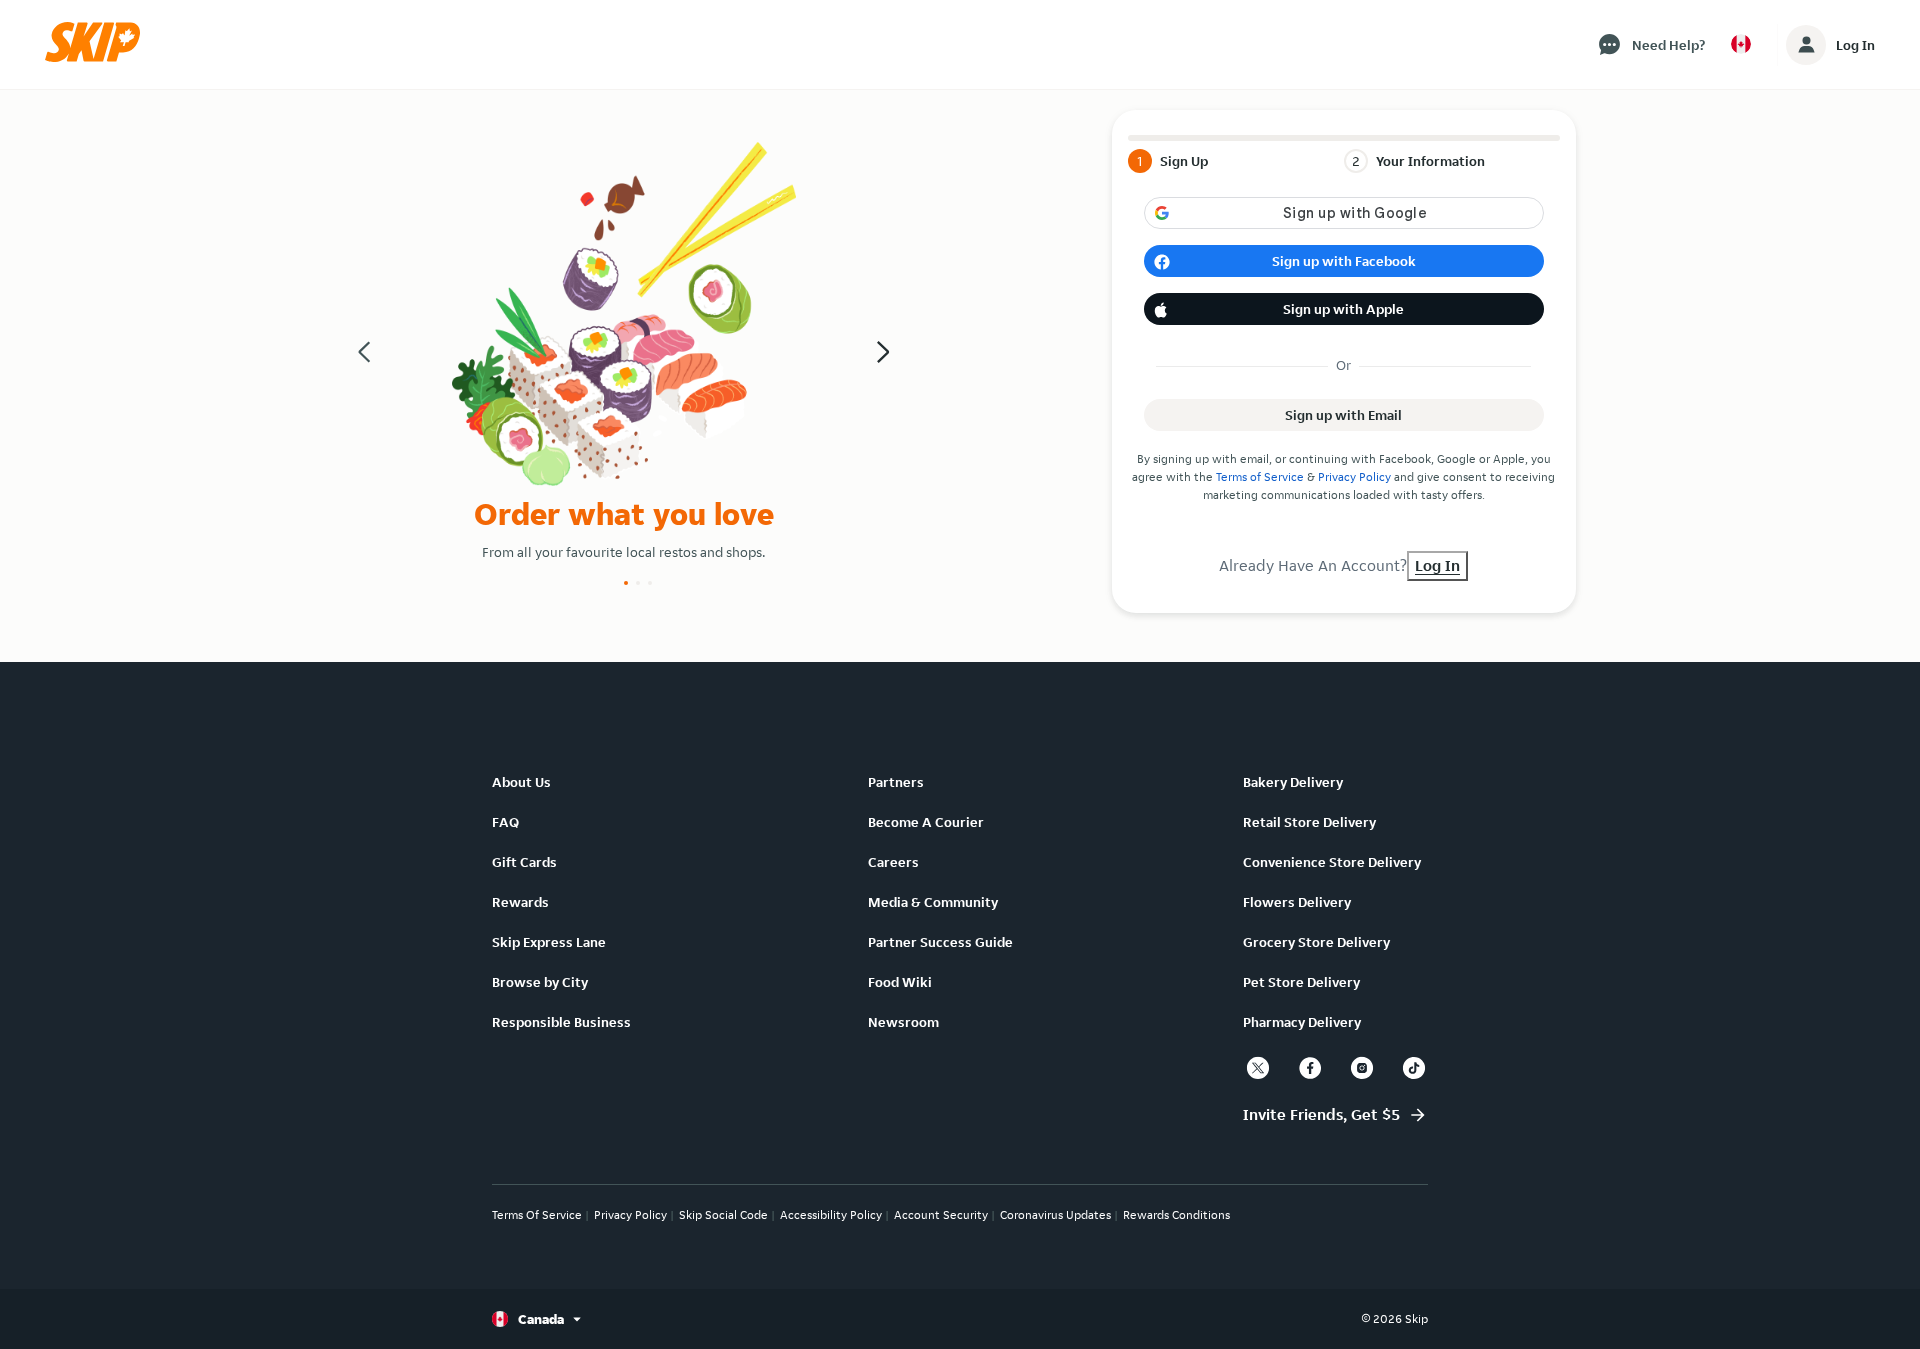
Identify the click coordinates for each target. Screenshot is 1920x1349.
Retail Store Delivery (1309, 822)
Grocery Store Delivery (1316, 942)
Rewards (520, 902)
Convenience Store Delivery (1332, 862)
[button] (99, 57)
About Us (521, 782)
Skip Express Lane (549, 942)
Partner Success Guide (940, 942)
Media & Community (933, 902)
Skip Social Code (723, 1214)
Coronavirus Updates (1055, 1214)
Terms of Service (1260, 476)
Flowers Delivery (1297, 902)
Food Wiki (900, 982)
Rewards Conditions (1176, 1214)
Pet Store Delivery (1301, 982)
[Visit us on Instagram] (1362, 1068)
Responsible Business (561, 1022)
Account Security (941, 1214)
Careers (893, 862)
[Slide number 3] (650, 583)
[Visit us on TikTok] (1414, 1068)
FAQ (505, 822)
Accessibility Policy (831, 1214)
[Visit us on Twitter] (1258, 1068)
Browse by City (540, 982)
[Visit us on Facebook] (1310, 1068)
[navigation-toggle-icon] (1806, 45)
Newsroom (903, 1022)
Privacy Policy (1354, 476)
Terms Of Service (537, 1214)
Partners (896, 782)
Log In (1855, 45)
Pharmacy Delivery (1302, 1022)
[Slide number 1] (626, 583)
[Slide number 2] (638, 583)
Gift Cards (524, 862)
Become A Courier (926, 822)
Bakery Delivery (1293, 782)
